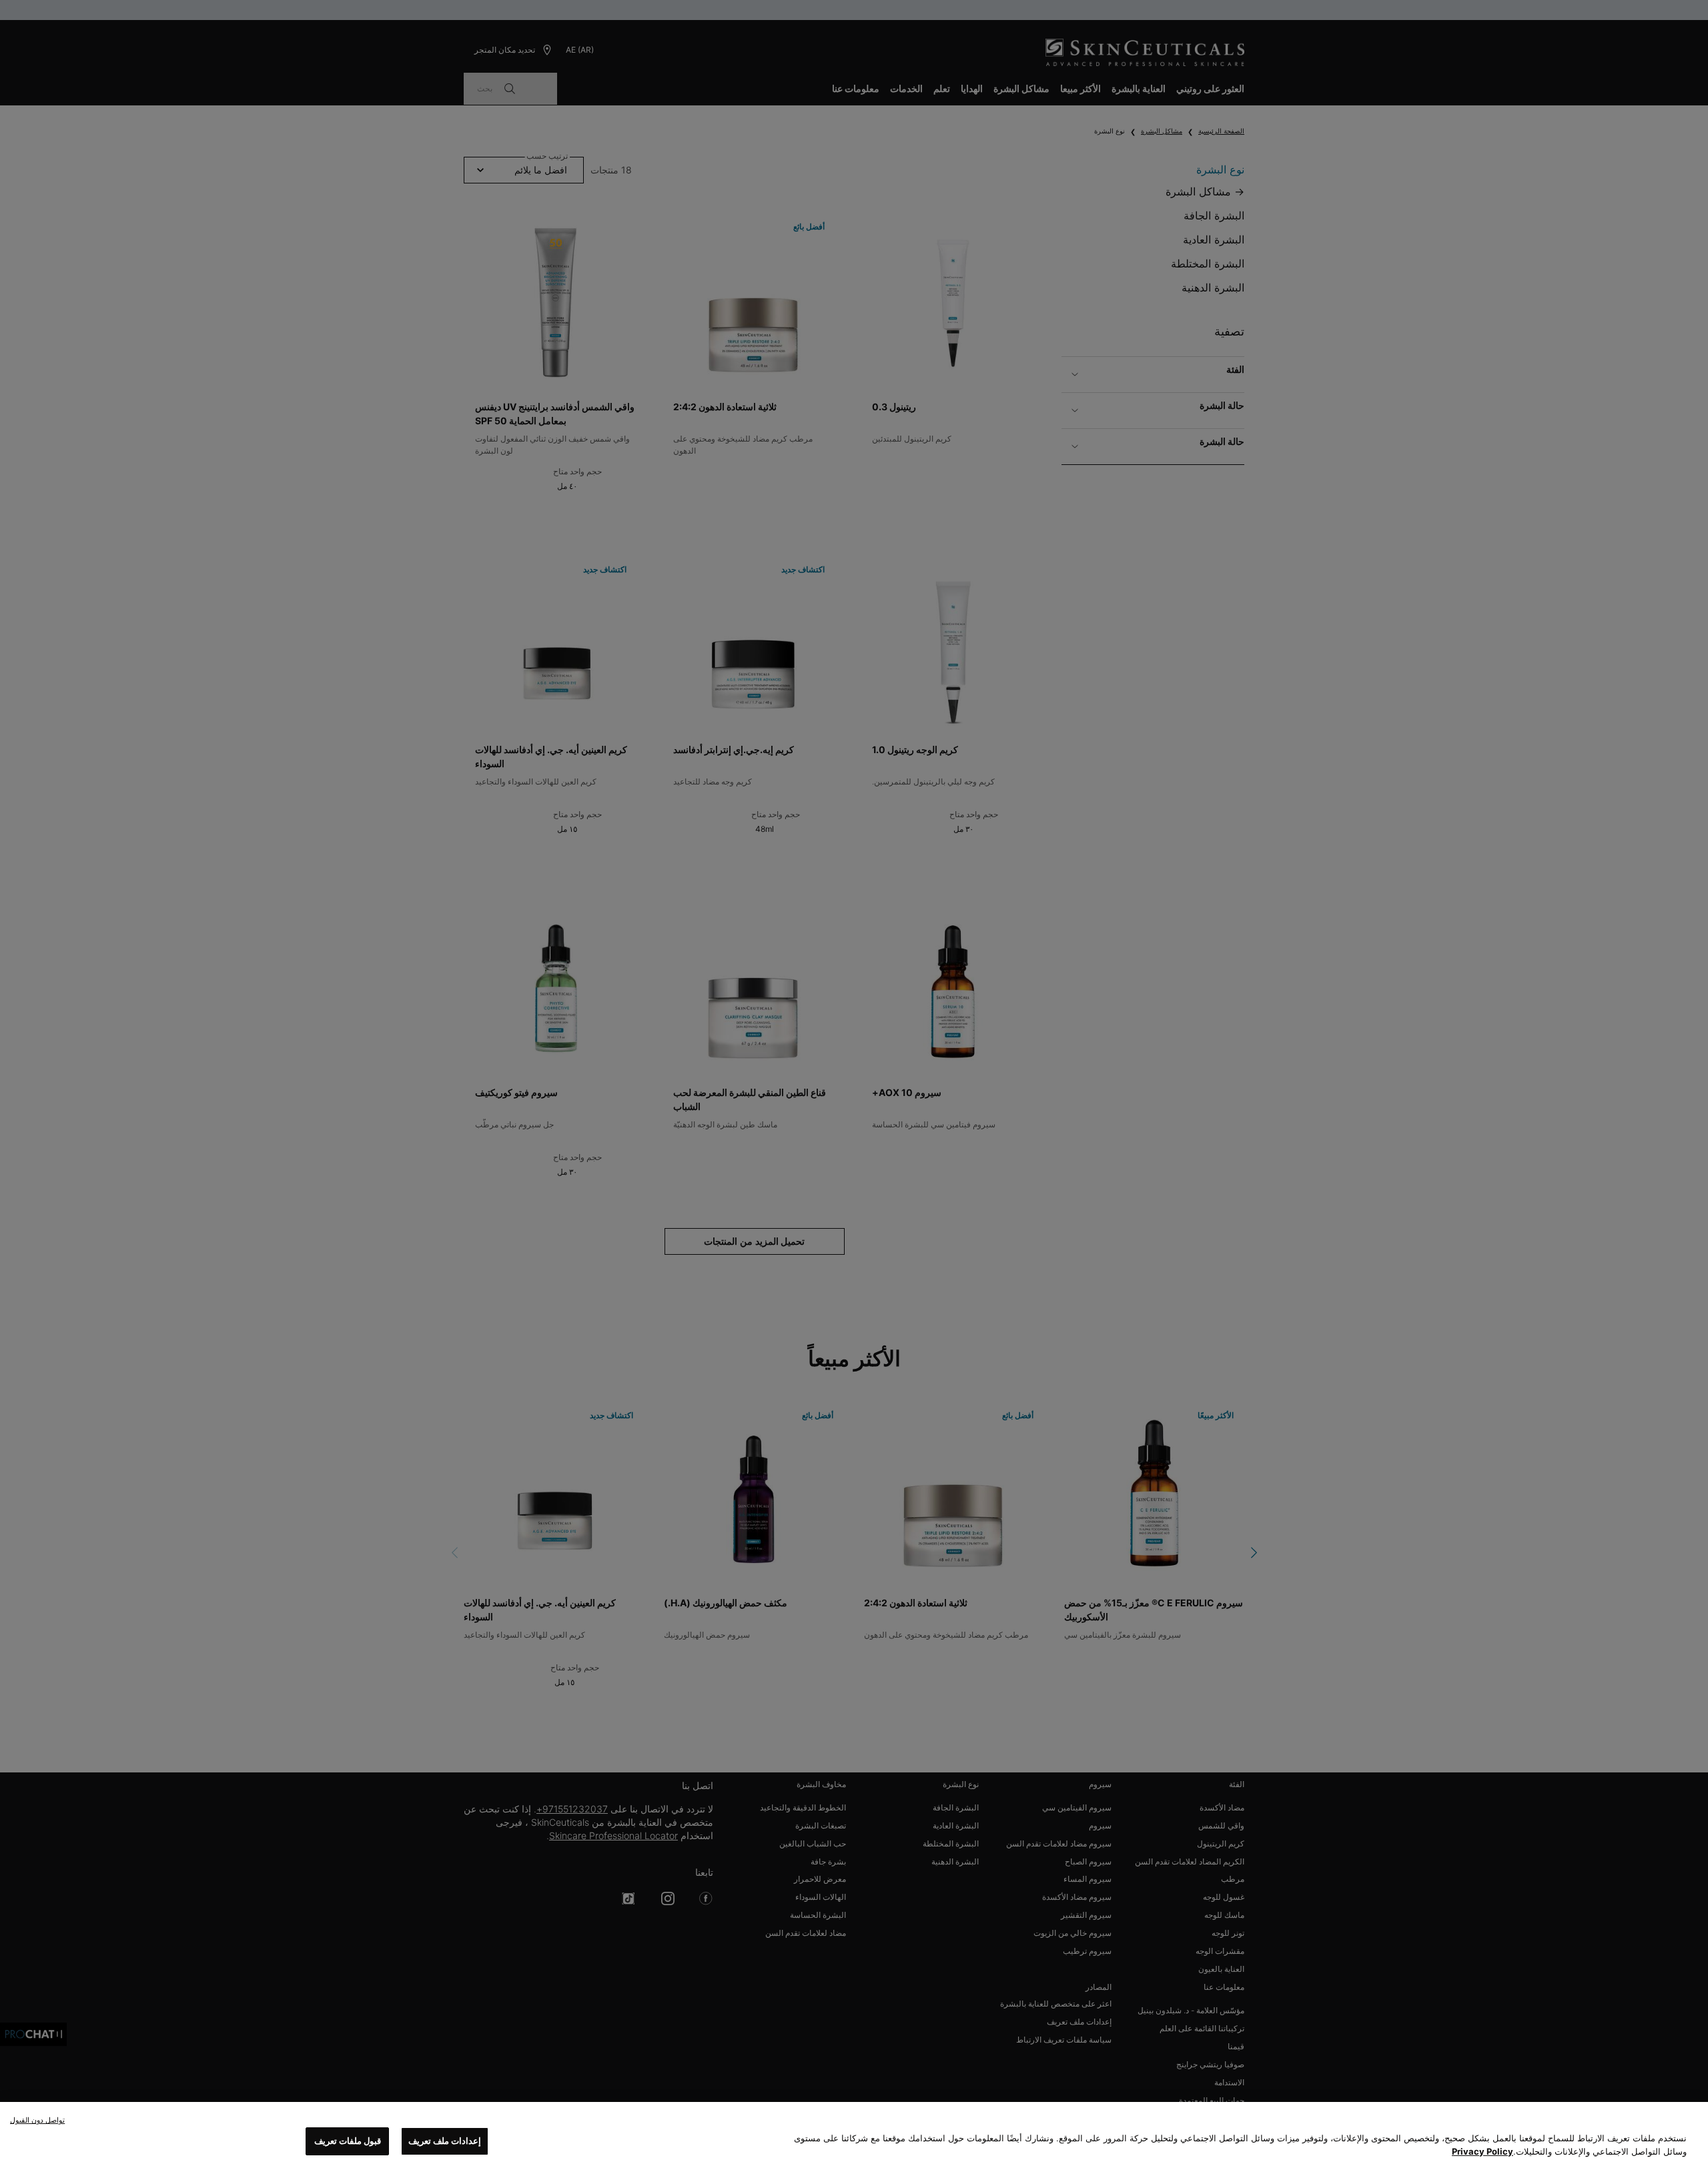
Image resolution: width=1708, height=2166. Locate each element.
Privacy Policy (1482, 2151)
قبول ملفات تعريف (348, 2141)
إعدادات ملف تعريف (445, 2141)
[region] (854, 2134)
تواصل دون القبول (37, 2120)
